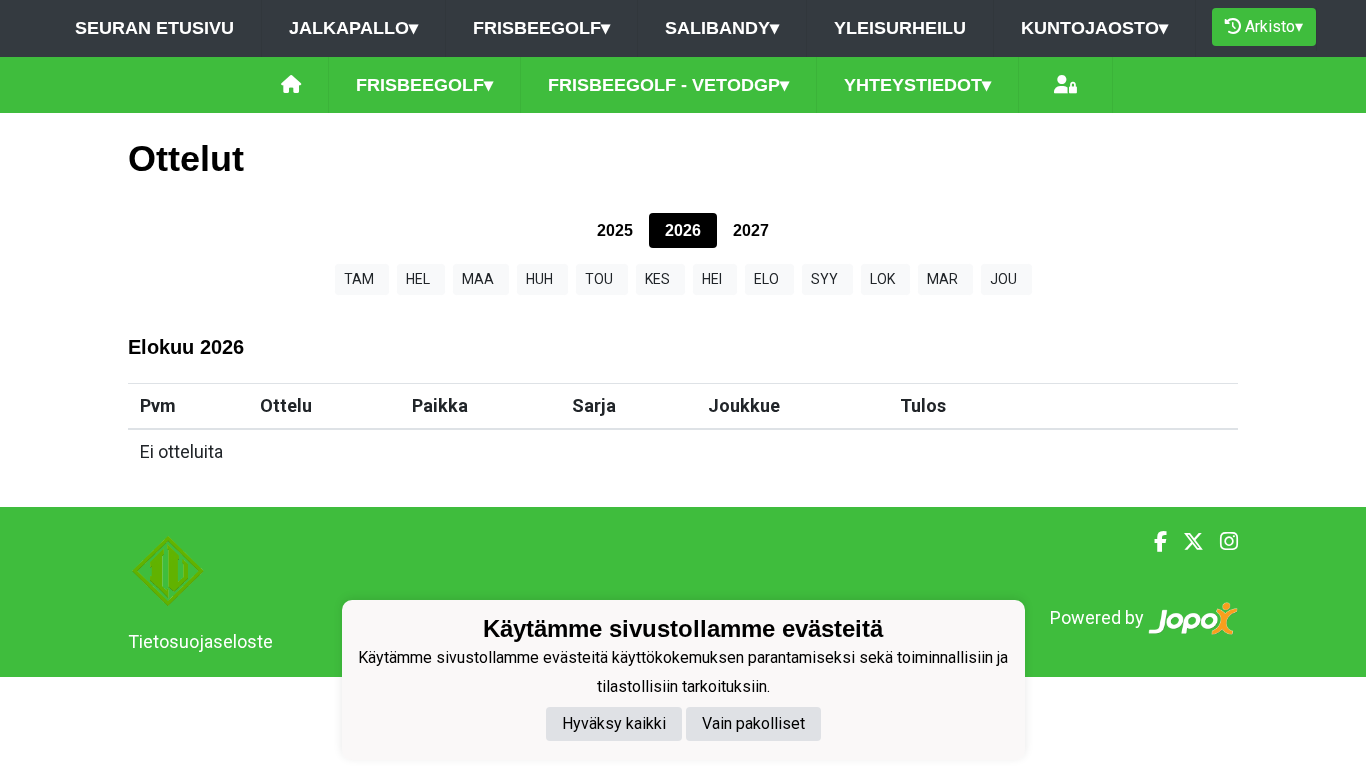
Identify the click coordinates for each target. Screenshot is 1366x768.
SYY (824, 279)
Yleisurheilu (900, 28)
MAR (942, 279)
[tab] (615, 230)
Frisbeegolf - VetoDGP (668, 85)
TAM (359, 279)
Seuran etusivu (154, 28)
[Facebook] (1152, 542)
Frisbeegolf (541, 28)
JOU (1003, 279)
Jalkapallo (353, 28)
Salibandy (722, 28)
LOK (882, 279)
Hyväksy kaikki (614, 723)
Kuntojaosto (1094, 28)
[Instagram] (1221, 542)
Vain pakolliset (753, 723)
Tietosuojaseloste (200, 641)
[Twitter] (1185, 542)
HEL (418, 279)
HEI (712, 279)
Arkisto (1274, 26)
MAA (478, 279)
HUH (539, 279)
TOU (599, 279)
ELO (766, 279)
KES (657, 279)
